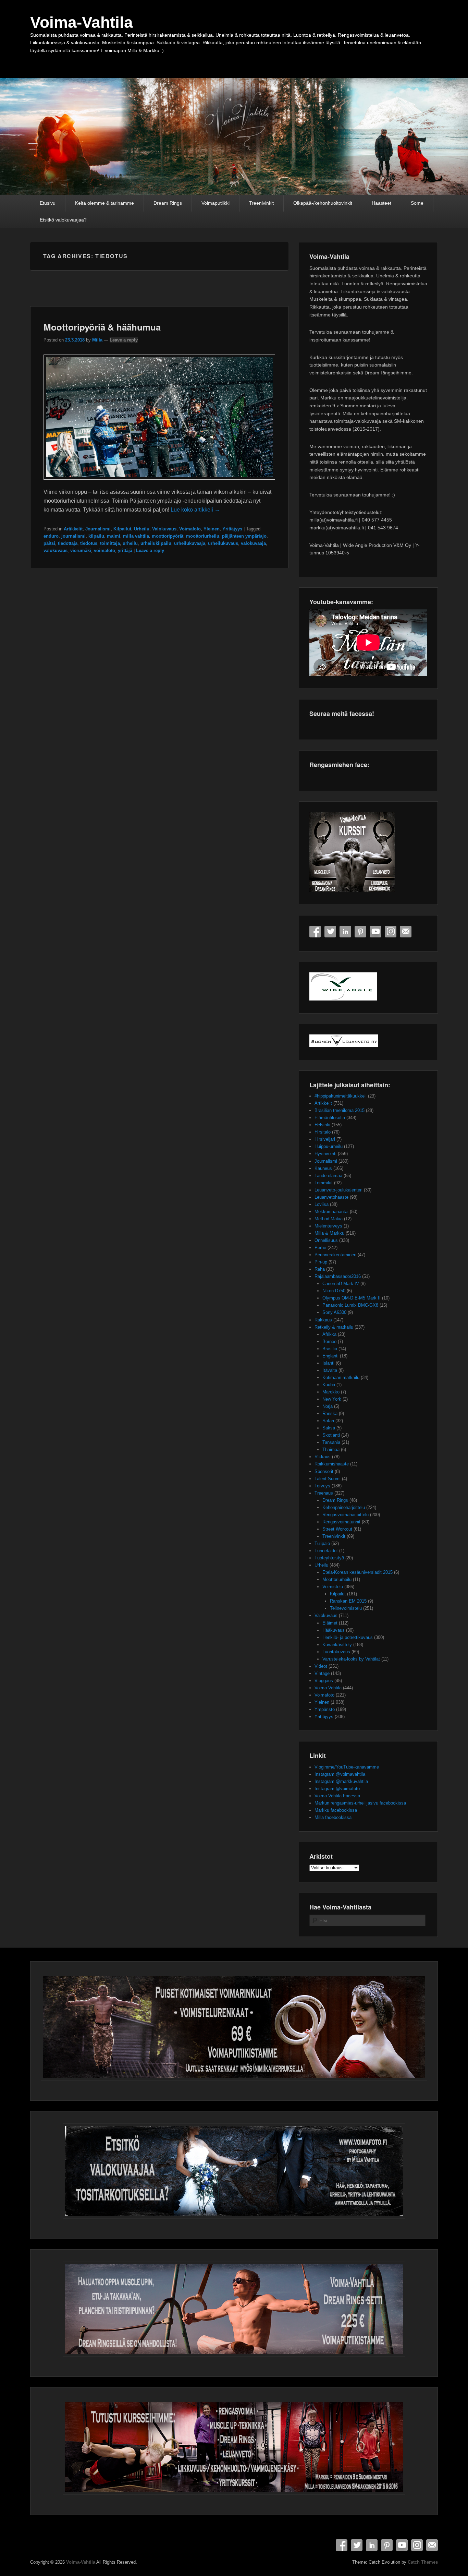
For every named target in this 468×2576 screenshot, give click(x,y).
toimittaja (110, 543)
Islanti (328, 1363)
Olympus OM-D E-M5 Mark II (352, 1298)
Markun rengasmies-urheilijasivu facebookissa (360, 1803)
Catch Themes (423, 2562)
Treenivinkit (261, 203)
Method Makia (329, 1219)
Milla (97, 340)
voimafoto (104, 550)
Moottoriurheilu (337, 1579)
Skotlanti (331, 1435)
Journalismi (98, 529)
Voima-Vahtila (82, 22)
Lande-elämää (328, 1176)
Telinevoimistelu (346, 1608)
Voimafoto (190, 529)
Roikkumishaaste (332, 1464)
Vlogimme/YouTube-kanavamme (347, 1767)
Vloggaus (324, 1681)
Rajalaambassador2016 (338, 1276)
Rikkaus (323, 1457)
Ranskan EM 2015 (348, 1601)
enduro (51, 536)
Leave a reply (124, 340)
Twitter (330, 932)
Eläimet (330, 1623)
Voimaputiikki (215, 203)
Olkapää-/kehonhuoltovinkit (323, 203)
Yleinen (212, 529)
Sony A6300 (334, 1312)
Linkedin (345, 932)
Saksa (329, 1428)
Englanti (330, 1356)
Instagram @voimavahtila (340, 1774)
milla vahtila (136, 536)
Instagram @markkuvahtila (341, 1781)
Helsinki (322, 1125)
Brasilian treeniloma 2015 (340, 1110)
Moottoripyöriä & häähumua (102, 327)
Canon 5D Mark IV (341, 1284)
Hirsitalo (323, 1132)
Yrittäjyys (232, 529)
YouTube (375, 932)
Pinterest (360, 932)
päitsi (49, 543)
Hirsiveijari (325, 1139)
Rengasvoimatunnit (341, 1522)
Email (406, 932)
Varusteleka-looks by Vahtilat (351, 1659)
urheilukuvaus (223, 543)
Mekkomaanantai (331, 1212)
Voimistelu (333, 1587)
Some (417, 203)
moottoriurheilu (203, 536)
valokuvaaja (253, 543)
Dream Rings (168, 203)
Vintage (322, 1673)
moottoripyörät (168, 536)
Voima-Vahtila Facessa (337, 1796)
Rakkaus (323, 1320)
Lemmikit (324, 1183)
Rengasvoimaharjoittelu (346, 1515)
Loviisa (322, 1204)
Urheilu (142, 529)
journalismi (73, 536)
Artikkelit (73, 529)
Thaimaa (331, 1449)
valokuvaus (56, 550)
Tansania (331, 1442)
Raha (320, 1269)
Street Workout (337, 1529)
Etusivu (48, 203)
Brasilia (330, 1349)
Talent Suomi (328, 1479)
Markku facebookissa (336, 1810)
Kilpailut (122, 529)
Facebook (315, 932)
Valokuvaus (164, 529)
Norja (328, 1406)
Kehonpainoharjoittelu (344, 1507)
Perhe (320, 1248)
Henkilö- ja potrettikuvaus (348, 1637)
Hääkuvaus (334, 1630)
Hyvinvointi (325, 1154)
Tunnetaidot (326, 1551)
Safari (328, 1421)
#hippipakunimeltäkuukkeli (341, 1096)
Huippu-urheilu (329, 1146)
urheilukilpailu (156, 543)
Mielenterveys (328, 1226)
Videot (321, 1666)
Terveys (322, 1486)
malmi (114, 536)
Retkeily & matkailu (334, 1327)
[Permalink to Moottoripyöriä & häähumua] (159, 483)
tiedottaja (68, 543)
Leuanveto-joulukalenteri (338, 1190)
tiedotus (89, 543)
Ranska (330, 1413)
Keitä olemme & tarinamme (104, 203)
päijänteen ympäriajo (244, 536)
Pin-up (321, 1262)
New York (332, 1399)
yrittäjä (125, 550)
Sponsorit (324, 1471)
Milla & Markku (329, 1233)
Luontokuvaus (336, 1652)
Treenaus (324, 1493)
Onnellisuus (326, 1240)
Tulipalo (322, 1543)
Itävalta (330, 1370)
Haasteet (381, 203)
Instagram (391, 932)
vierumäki (81, 550)
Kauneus (323, 1168)
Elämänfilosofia (330, 1118)
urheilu (130, 543)
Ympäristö (325, 1709)
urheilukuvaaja (190, 543)
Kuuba (329, 1385)
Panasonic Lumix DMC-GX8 (350, 1305)
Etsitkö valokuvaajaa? (63, 220)
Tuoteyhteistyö (329, 1558)
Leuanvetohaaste (331, 1197)
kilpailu (96, 536)
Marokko (331, 1392)
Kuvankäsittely (337, 1645)
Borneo (329, 1341)
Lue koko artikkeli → (195, 510)
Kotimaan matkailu (341, 1377)
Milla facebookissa (333, 1817)
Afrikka (329, 1334)
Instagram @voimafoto (337, 1789)
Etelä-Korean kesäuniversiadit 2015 (358, 1572)
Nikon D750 (334, 1291)
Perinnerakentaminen (335, 1255)
